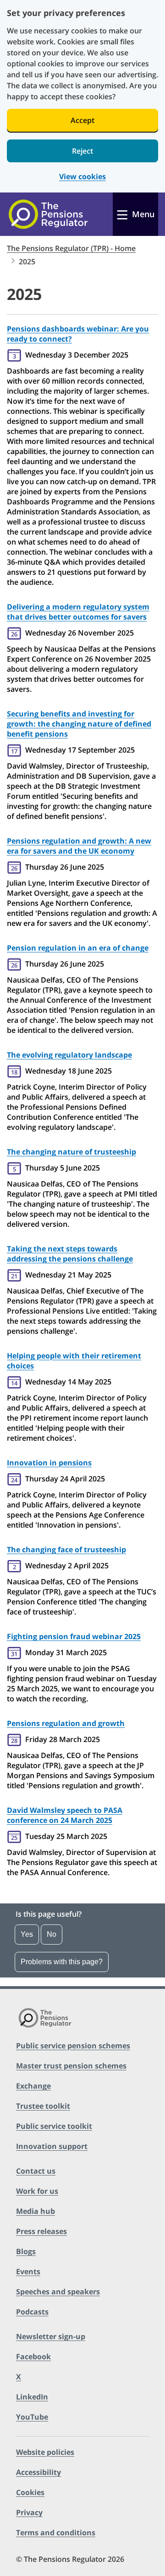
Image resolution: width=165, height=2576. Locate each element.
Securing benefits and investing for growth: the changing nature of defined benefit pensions (79, 724)
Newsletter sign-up (51, 2336)
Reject (82, 151)
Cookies (30, 2492)
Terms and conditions (56, 2533)
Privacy (29, 2512)
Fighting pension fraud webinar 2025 (74, 1636)
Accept (82, 120)
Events (28, 2271)
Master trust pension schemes (71, 2066)
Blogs (26, 2251)
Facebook (33, 2357)
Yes (27, 1934)
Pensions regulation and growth (66, 1723)
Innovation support (52, 2146)
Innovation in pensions (49, 1463)
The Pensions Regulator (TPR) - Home (71, 248)
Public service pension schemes (73, 2046)
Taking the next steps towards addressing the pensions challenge (70, 1254)
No (52, 1934)
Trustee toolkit (43, 2106)
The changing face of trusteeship (66, 1550)
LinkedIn (32, 2397)
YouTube (32, 2417)
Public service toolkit (54, 2126)
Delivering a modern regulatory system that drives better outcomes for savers (78, 612)
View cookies (82, 177)
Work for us (37, 2191)
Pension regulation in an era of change (78, 948)
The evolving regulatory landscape (69, 1055)
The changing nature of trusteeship (71, 1152)
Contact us (36, 2171)
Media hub (36, 2211)
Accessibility (38, 2472)
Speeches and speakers (58, 2292)
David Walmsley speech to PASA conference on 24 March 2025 (65, 1815)
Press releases (41, 2231)
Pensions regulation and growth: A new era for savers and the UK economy (79, 846)
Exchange (33, 2086)
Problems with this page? (62, 1962)
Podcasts (32, 2312)
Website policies (45, 2452)
